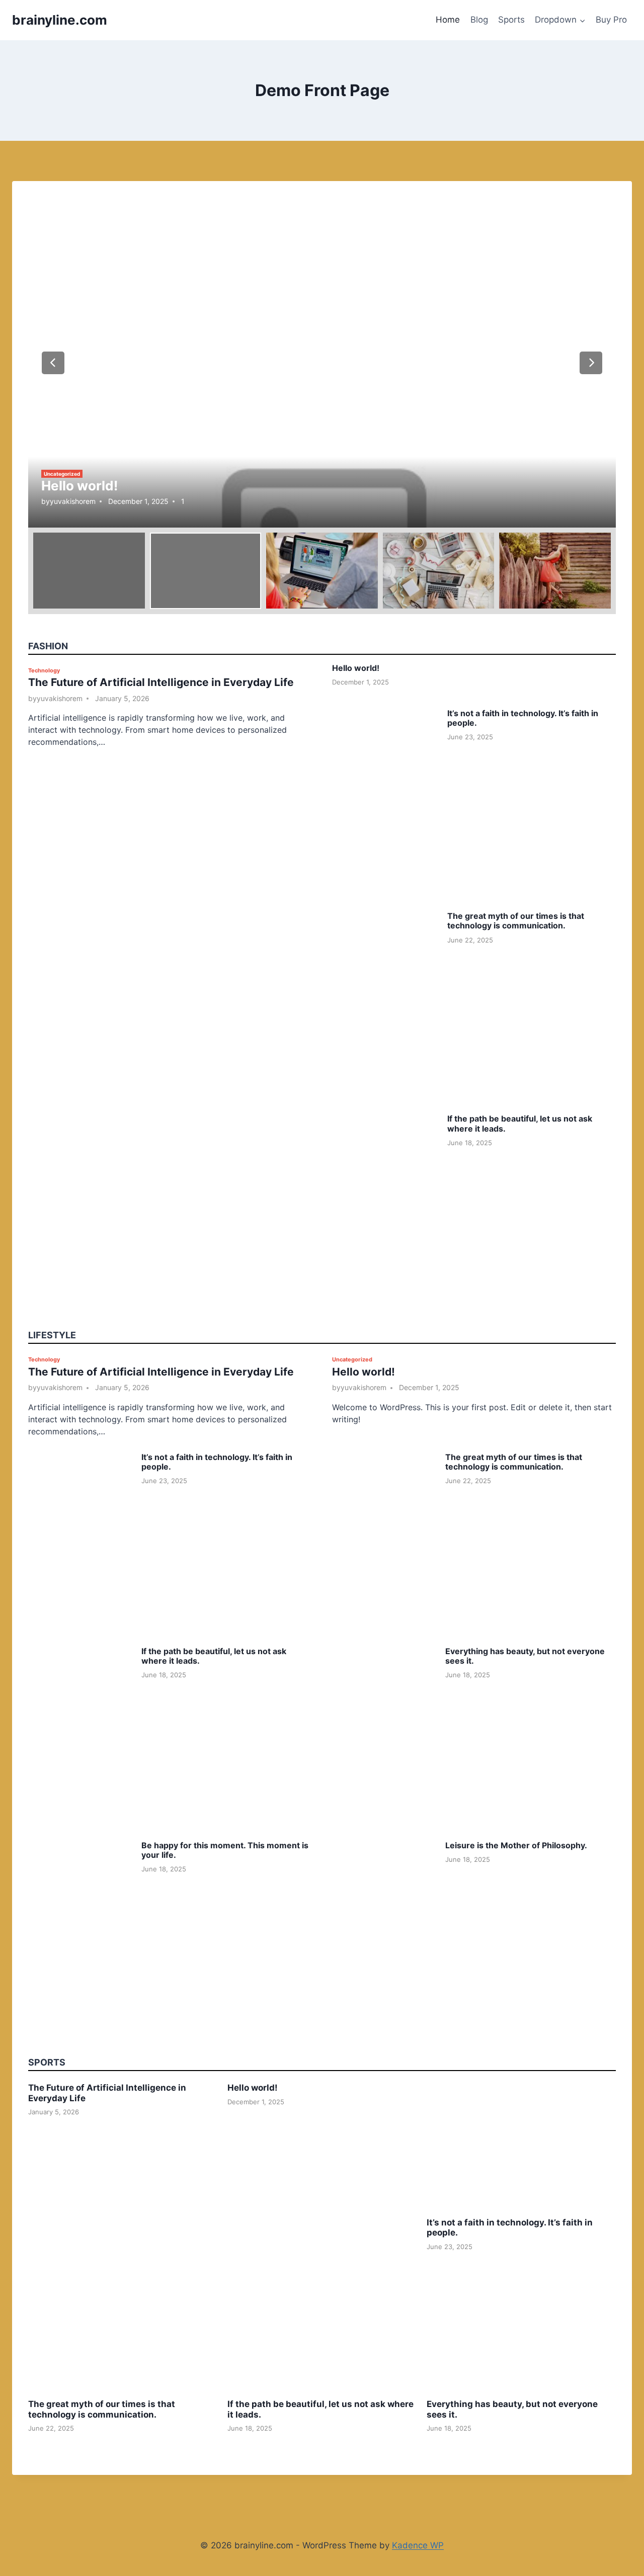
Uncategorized (62, 474)
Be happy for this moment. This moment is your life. (225, 1850)
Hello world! (79, 486)
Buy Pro (611, 20)
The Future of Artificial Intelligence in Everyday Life (161, 682)
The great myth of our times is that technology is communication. (516, 921)
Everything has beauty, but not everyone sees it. (525, 1656)
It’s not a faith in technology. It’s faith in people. (523, 718)
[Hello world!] (322, 362)
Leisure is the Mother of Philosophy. (516, 1845)
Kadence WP (418, 2545)
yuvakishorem (73, 501)
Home (448, 20)
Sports (511, 20)
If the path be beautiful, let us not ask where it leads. (520, 1123)
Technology (44, 670)
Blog (479, 20)
